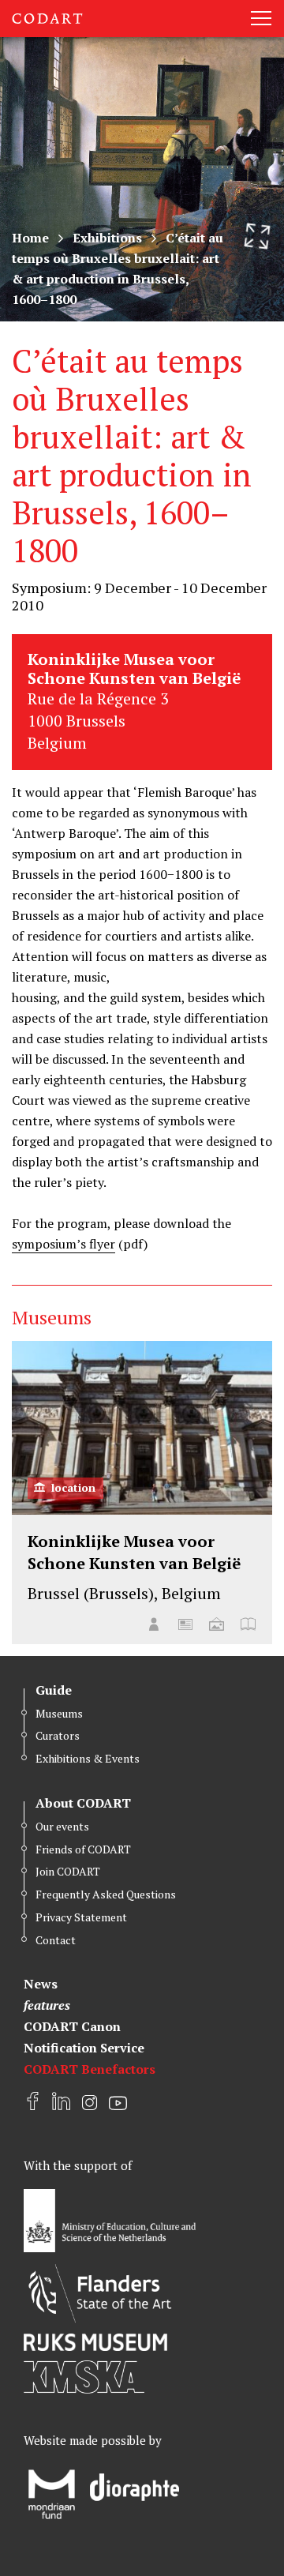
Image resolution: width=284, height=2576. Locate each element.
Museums (59, 1713)
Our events (62, 1826)
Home (30, 238)
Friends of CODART (83, 1849)
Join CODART (68, 1871)
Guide (54, 1690)
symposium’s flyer (64, 1244)
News (41, 1984)
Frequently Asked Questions (106, 1894)
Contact (56, 1940)
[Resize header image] (257, 236)
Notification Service (84, 2048)
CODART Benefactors (90, 2069)
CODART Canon (72, 2026)
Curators (58, 1735)
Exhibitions (107, 238)
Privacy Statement (81, 1917)
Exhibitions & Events (88, 1758)
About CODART (83, 1803)
